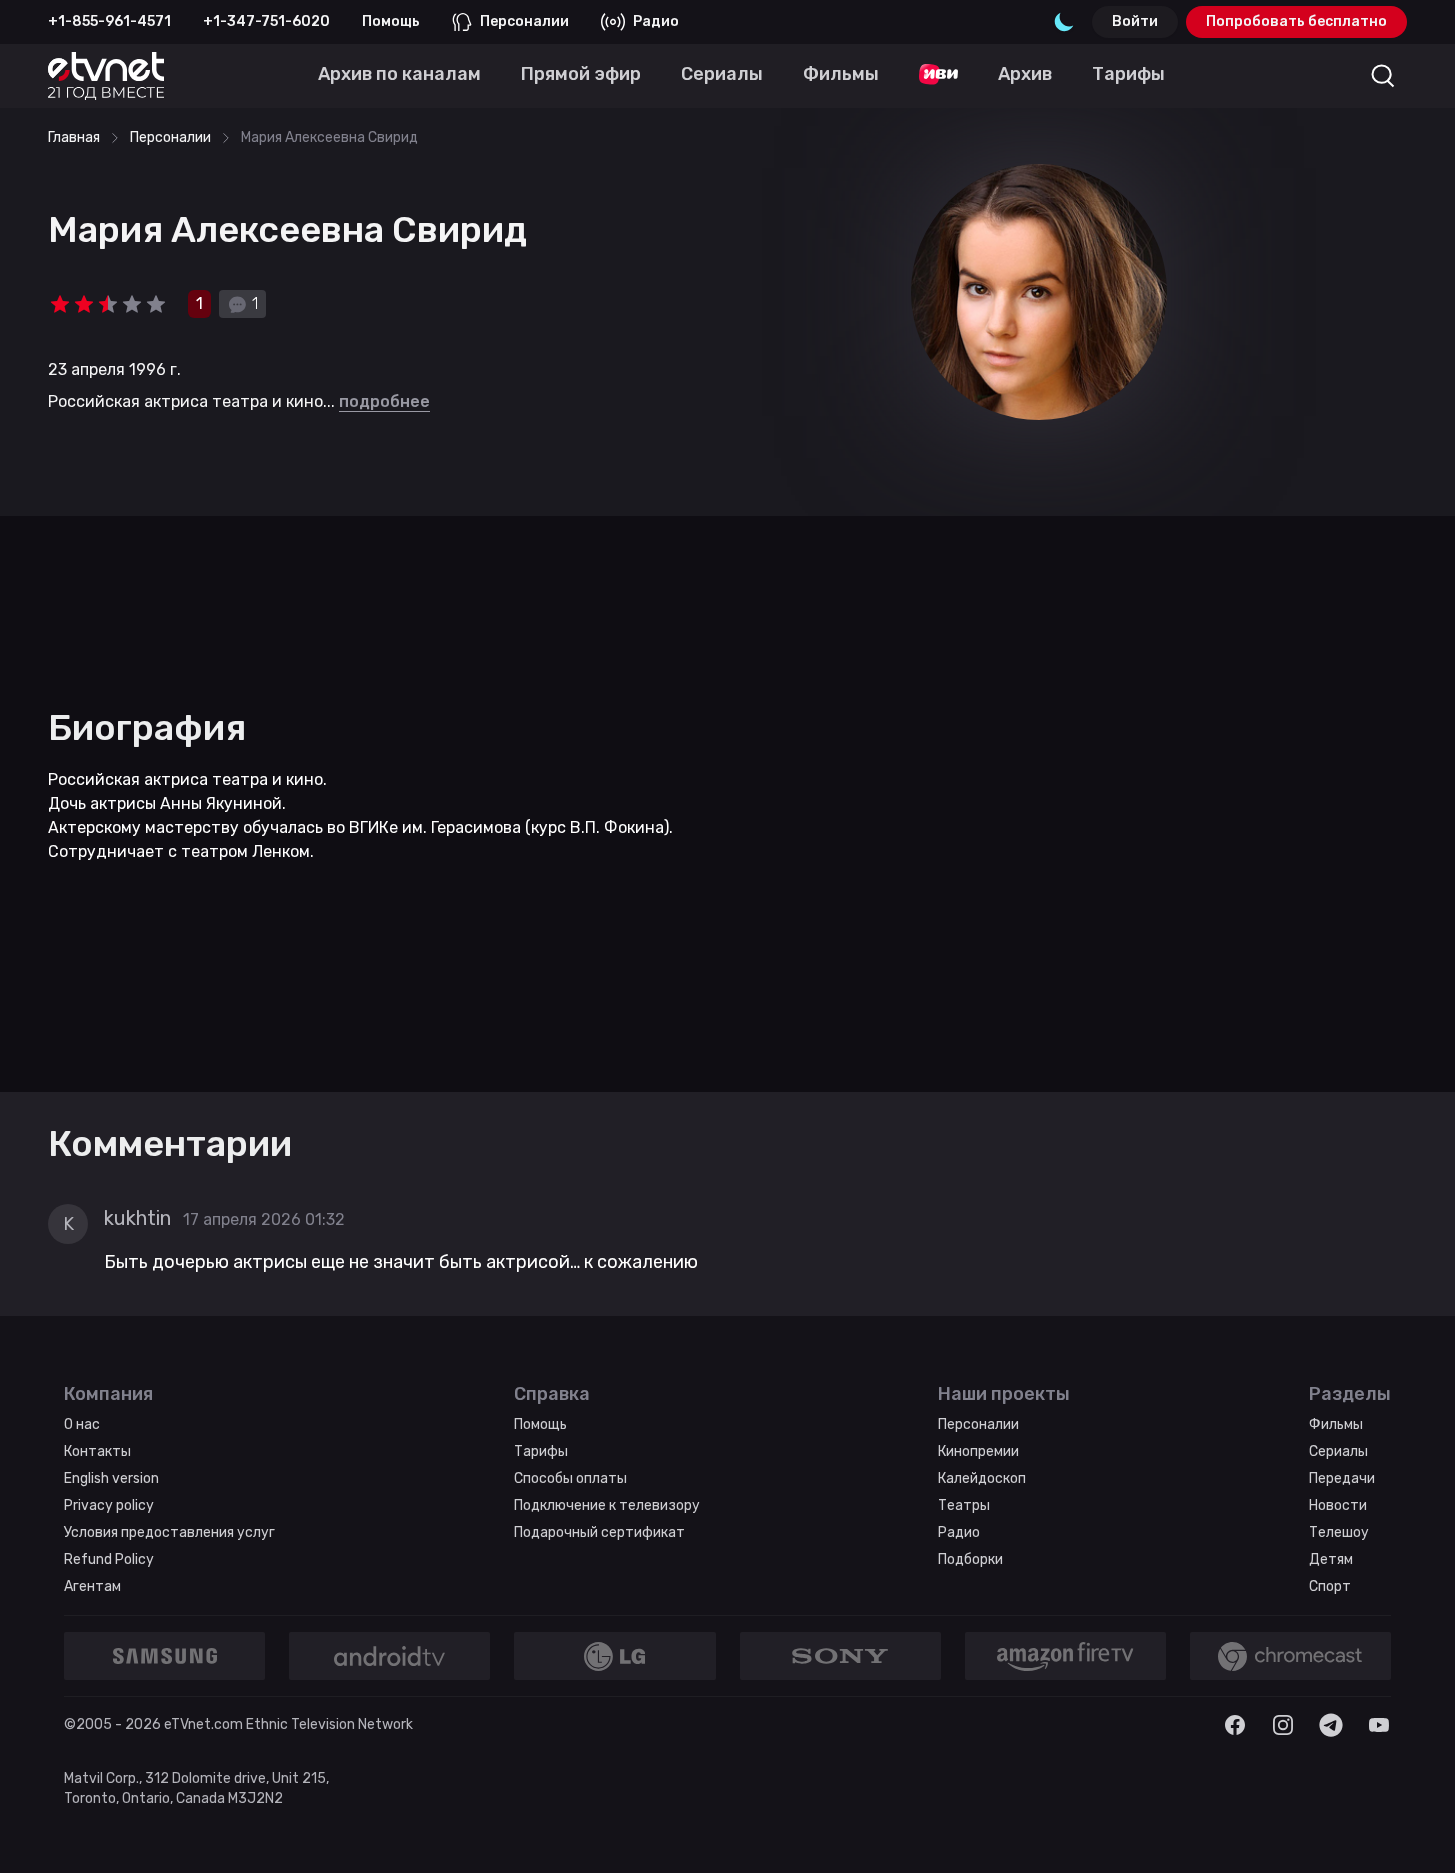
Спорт (1330, 1586)
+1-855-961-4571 (109, 21)
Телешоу (1339, 1532)
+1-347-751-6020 (266, 21)
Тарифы (541, 1451)
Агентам (92, 1586)
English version (111, 1478)
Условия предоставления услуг (169, 1532)
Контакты (97, 1451)
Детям (1331, 1559)
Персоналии (524, 21)
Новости (1338, 1505)
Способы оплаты (570, 1478)
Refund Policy (109, 1559)
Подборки (970, 1559)
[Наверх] (1415, 1833)
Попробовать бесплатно (1296, 21)
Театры (964, 1505)
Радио (656, 21)
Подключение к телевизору (607, 1505)
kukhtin (137, 1218)
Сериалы (1338, 1451)
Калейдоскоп (982, 1478)
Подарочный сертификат (599, 1532)
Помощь (391, 21)
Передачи (1342, 1478)
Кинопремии (978, 1451)
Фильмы (1336, 1424)
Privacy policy (109, 1505)
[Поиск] (1383, 76)
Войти (1135, 21)
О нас (82, 1424)
